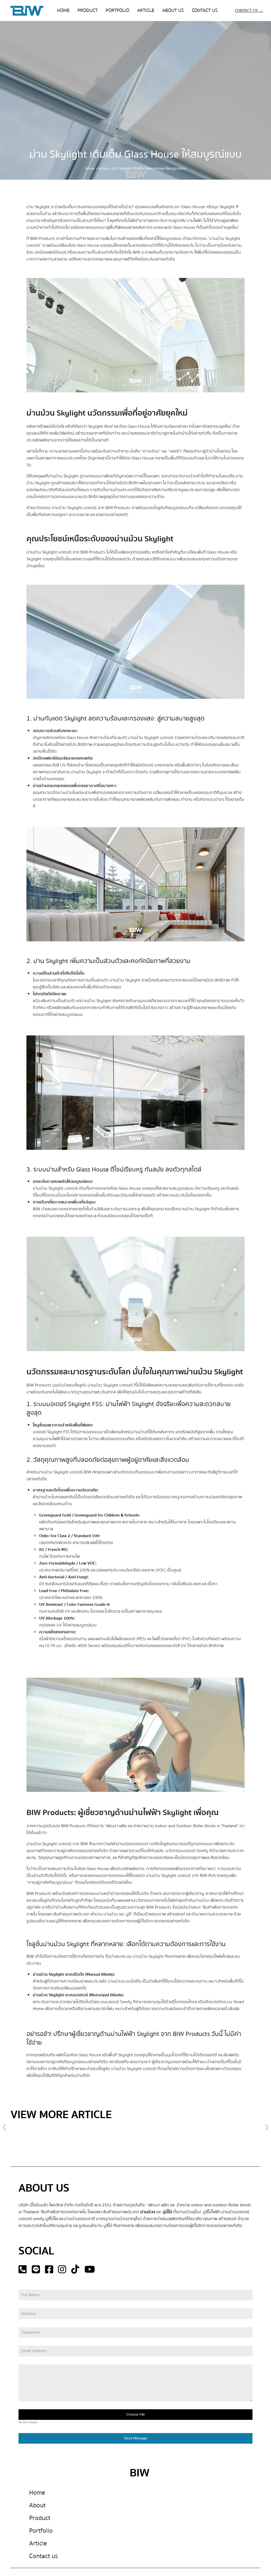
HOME (63, 10)
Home (90, 169)
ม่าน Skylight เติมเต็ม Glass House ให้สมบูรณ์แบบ (135, 154)
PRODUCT (88, 10)
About (37, 2505)
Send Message (135, 2438)
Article (103, 169)
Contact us (43, 2556)
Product (40, 2518)
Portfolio (41, 2531)
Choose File (136, 2415)
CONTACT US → (249, 11)
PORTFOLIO (117, 10)
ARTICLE (146, 10)
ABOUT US (173, 10)
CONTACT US (205, 10)
